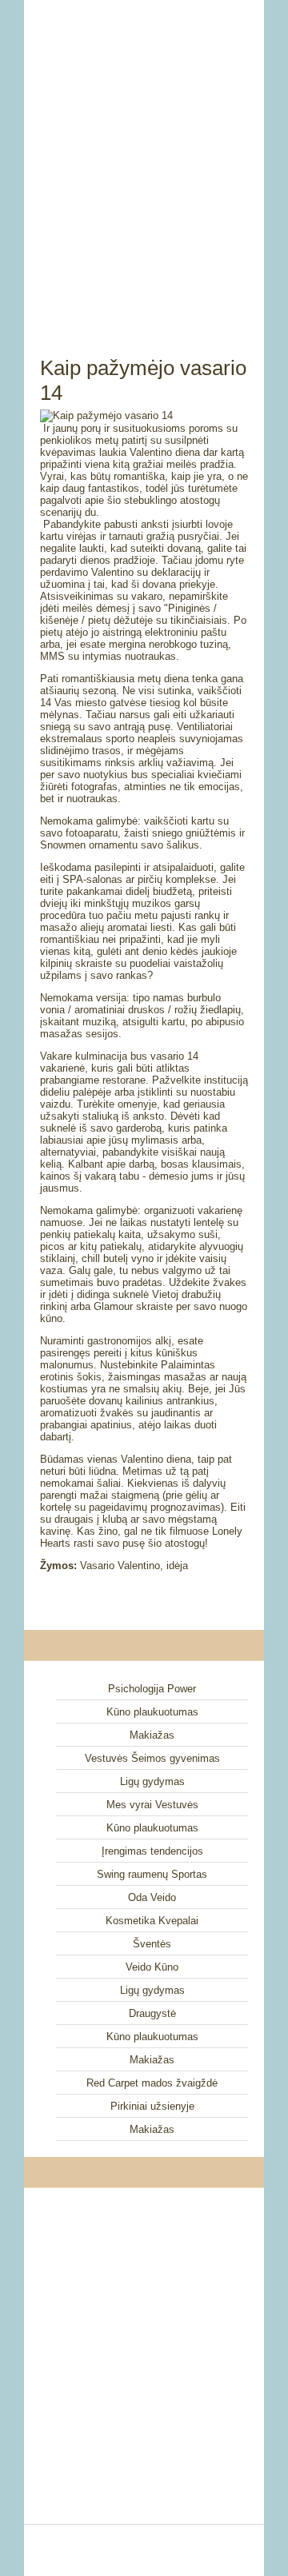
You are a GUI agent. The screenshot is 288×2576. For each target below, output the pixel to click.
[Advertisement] (144, 160)
